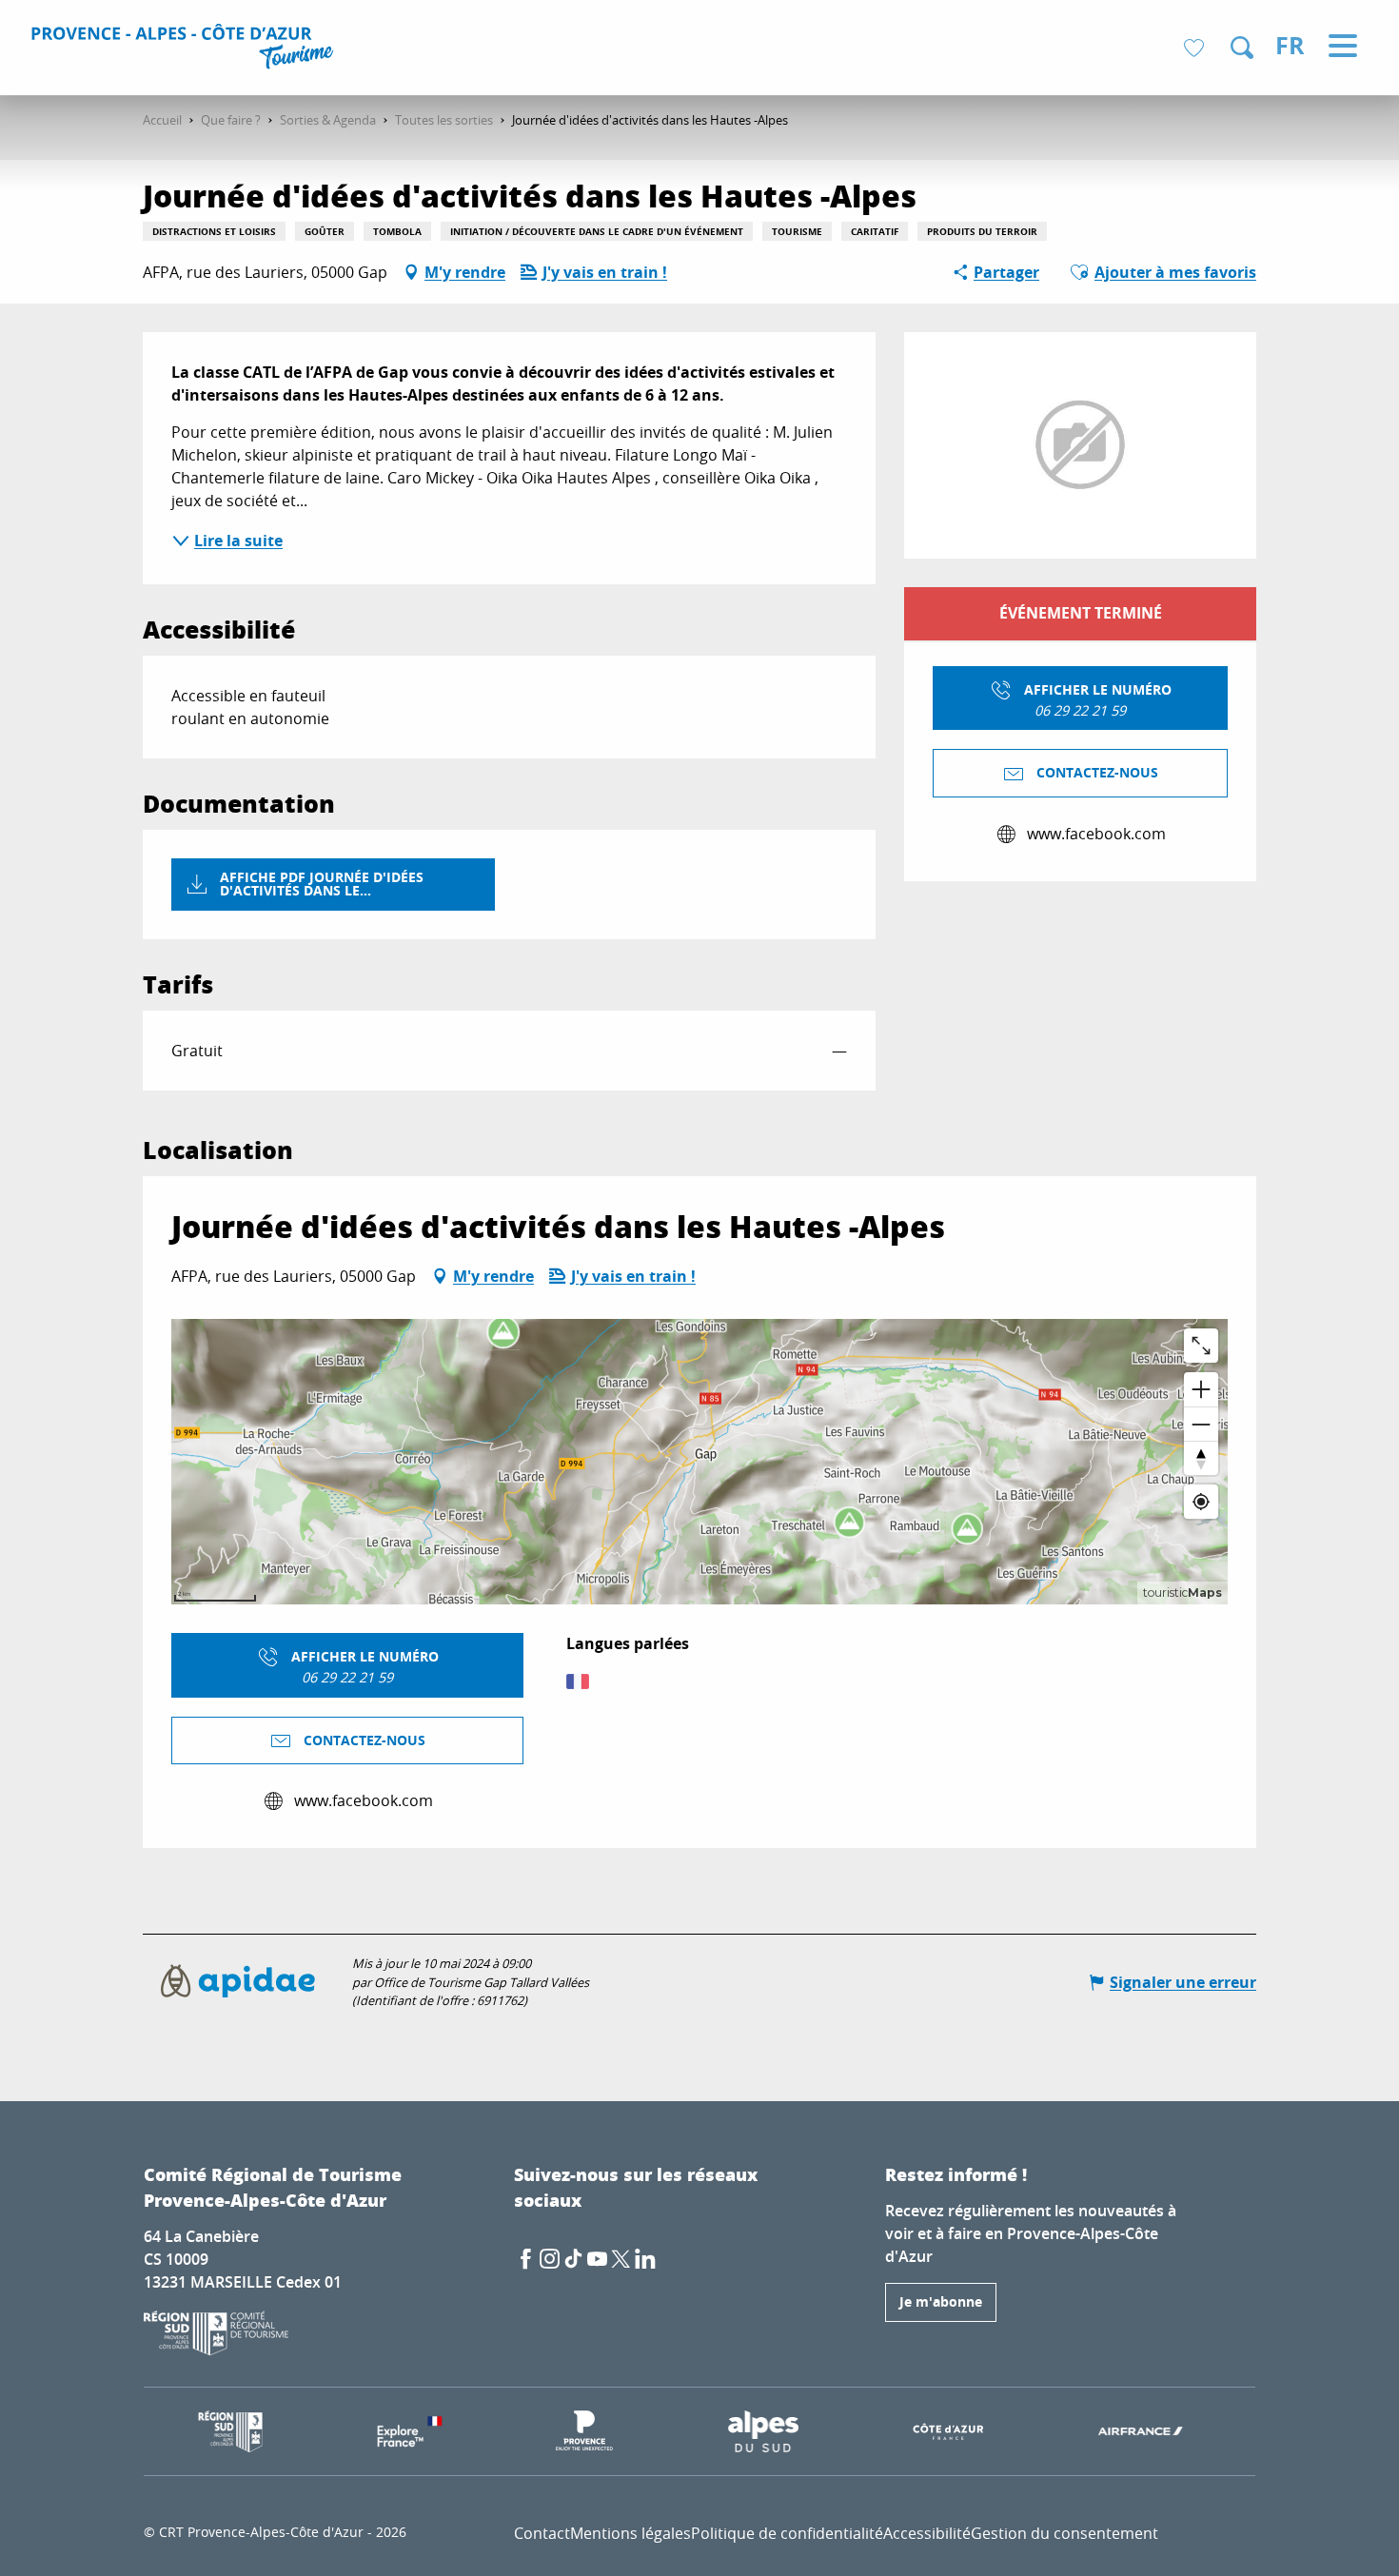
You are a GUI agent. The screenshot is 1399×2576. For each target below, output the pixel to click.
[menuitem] (185, 49)
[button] (1242, 48)
